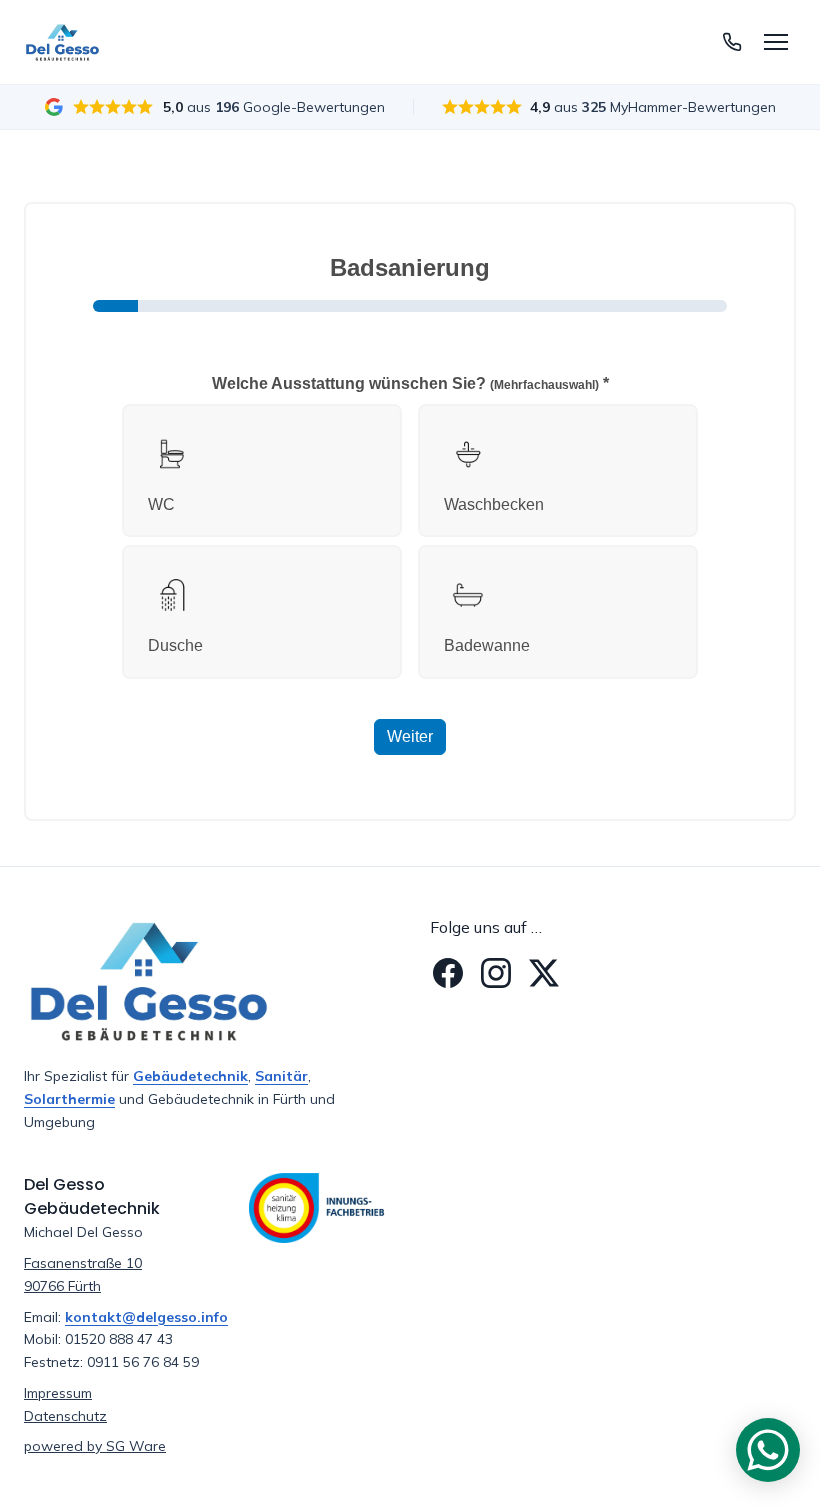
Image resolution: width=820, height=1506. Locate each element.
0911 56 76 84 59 (143, 1362)
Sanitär (281, 1076)
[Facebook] (448, 973)
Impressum (58, 1393)
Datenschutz (65, 1416)
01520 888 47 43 (119, 1339)
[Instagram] (496, 973)
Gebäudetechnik (190, 1076)
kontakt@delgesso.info (146, 1317)
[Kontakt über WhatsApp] (768, 1450)
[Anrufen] (732, 42)
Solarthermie (69, 1099)
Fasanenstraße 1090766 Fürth (83, 1274)
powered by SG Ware (95, 1446)
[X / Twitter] (544, 973)
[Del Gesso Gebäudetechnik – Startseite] (62, 42)
